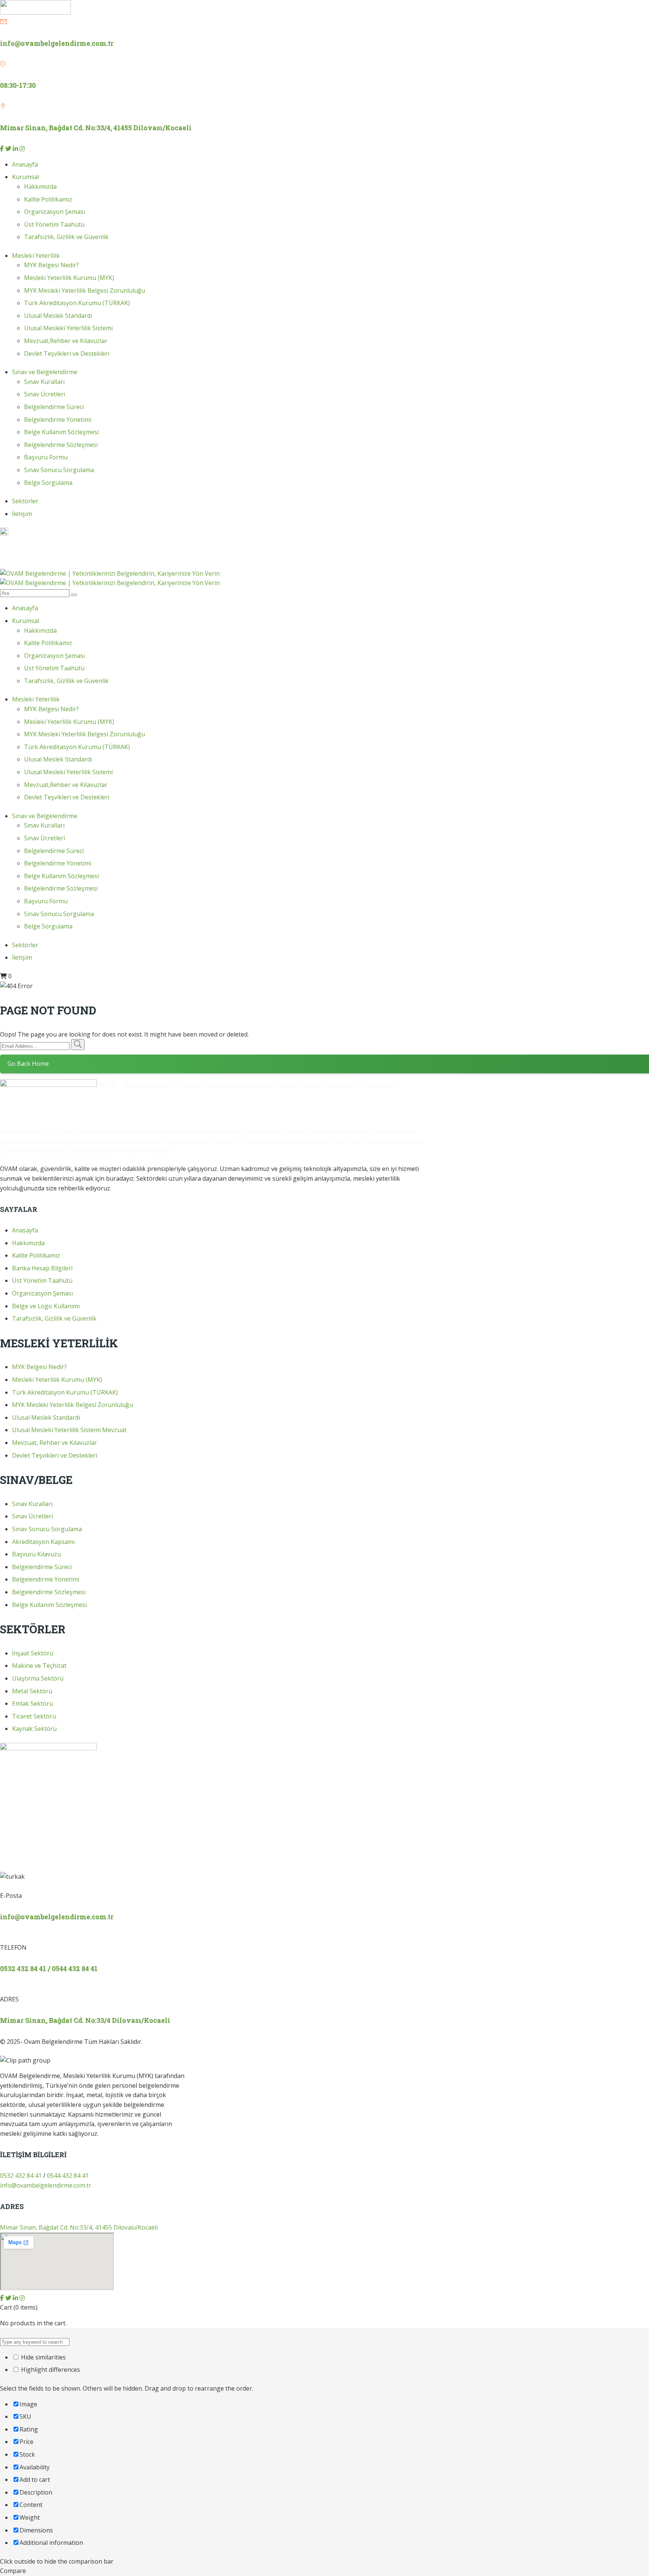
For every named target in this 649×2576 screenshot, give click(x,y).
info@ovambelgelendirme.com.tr (57, 43)
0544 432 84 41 (21, 553)
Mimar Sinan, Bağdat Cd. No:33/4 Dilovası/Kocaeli (85, 2020)
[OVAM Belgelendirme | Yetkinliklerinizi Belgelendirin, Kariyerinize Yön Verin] (110, 573)
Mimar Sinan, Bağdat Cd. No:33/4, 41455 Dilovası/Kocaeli (79, 2227)
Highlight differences (50, 2370)
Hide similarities (43, 2357)
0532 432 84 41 (21, 543)
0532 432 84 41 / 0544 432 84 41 (49, 1969)
